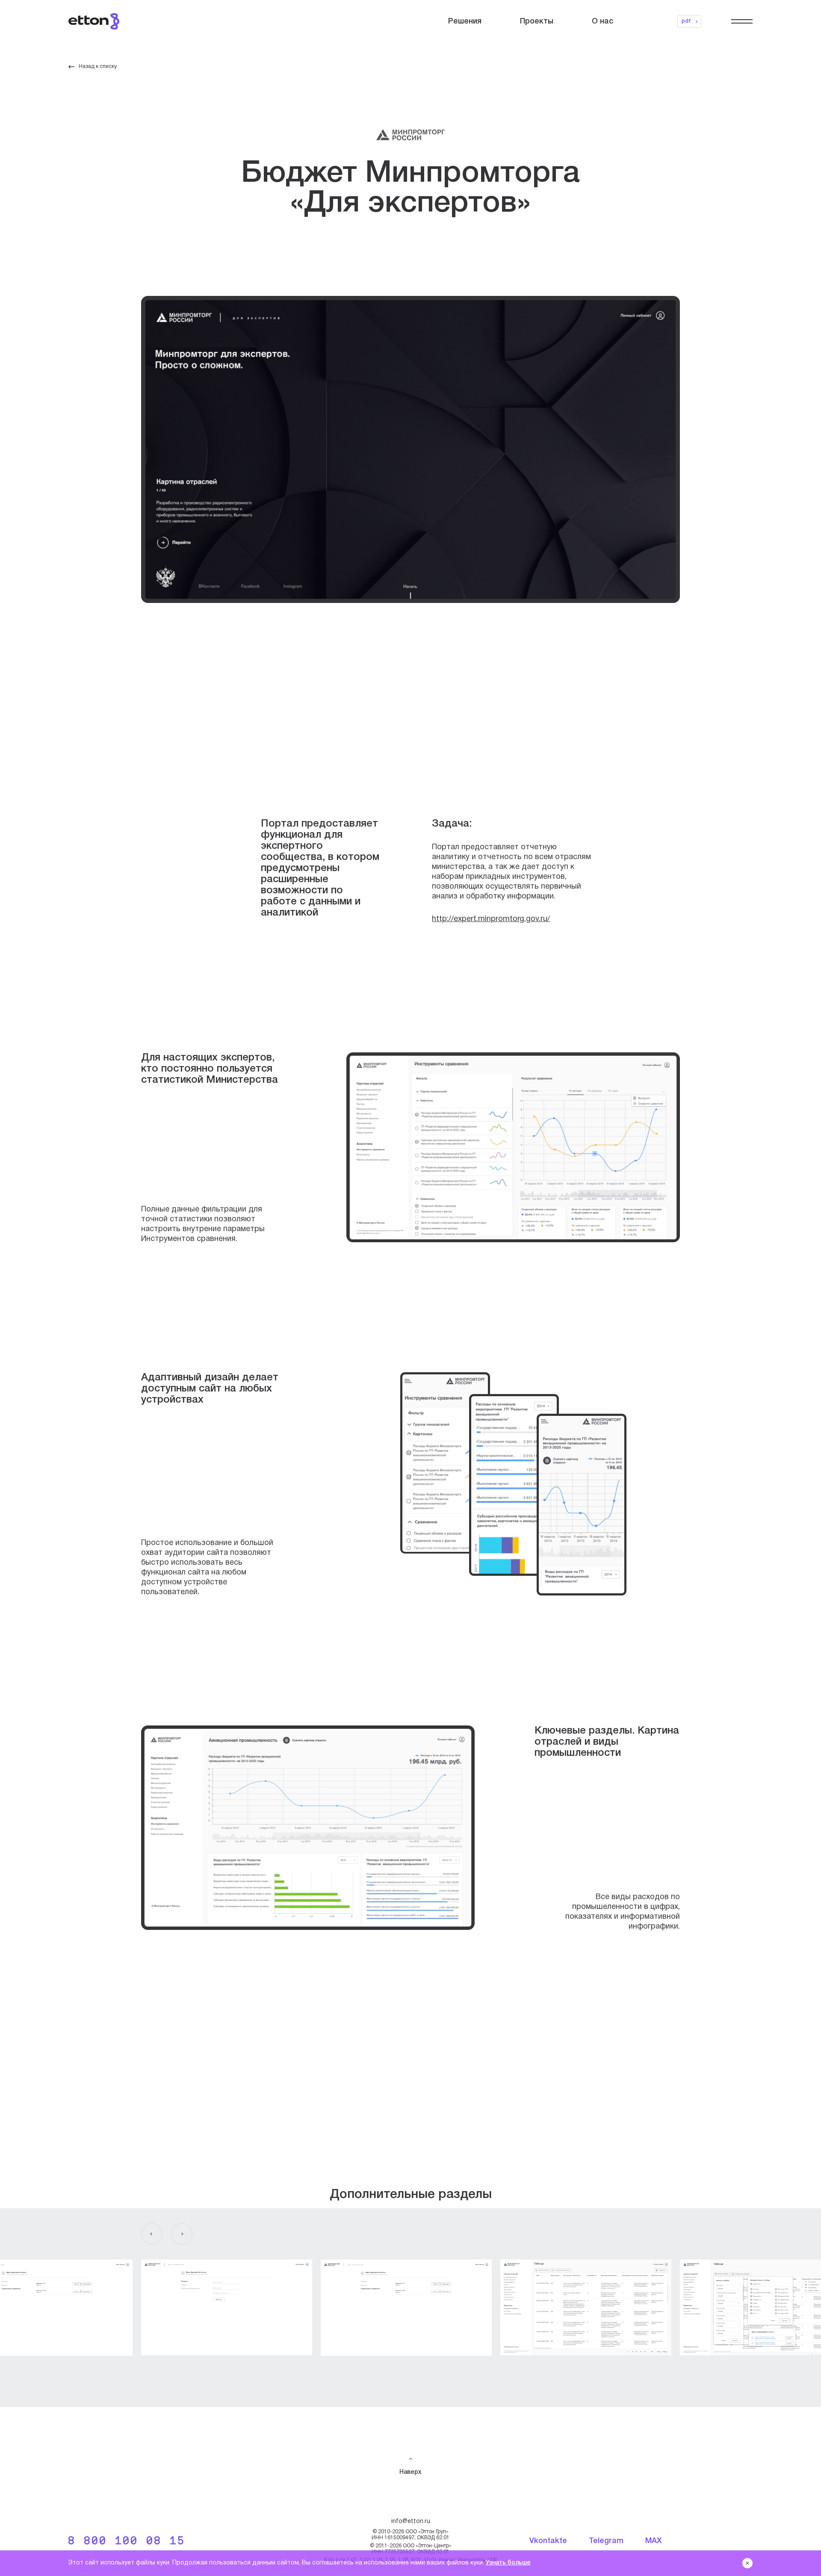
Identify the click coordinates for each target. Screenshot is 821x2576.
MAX (654, 2541)
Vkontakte (548, 2541)
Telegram (606, 2541)
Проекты (537, 21)
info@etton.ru (411, 2521)
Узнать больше (508, 2563)
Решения (465, 21)
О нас (602, 21)
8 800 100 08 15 (127, 2542)
